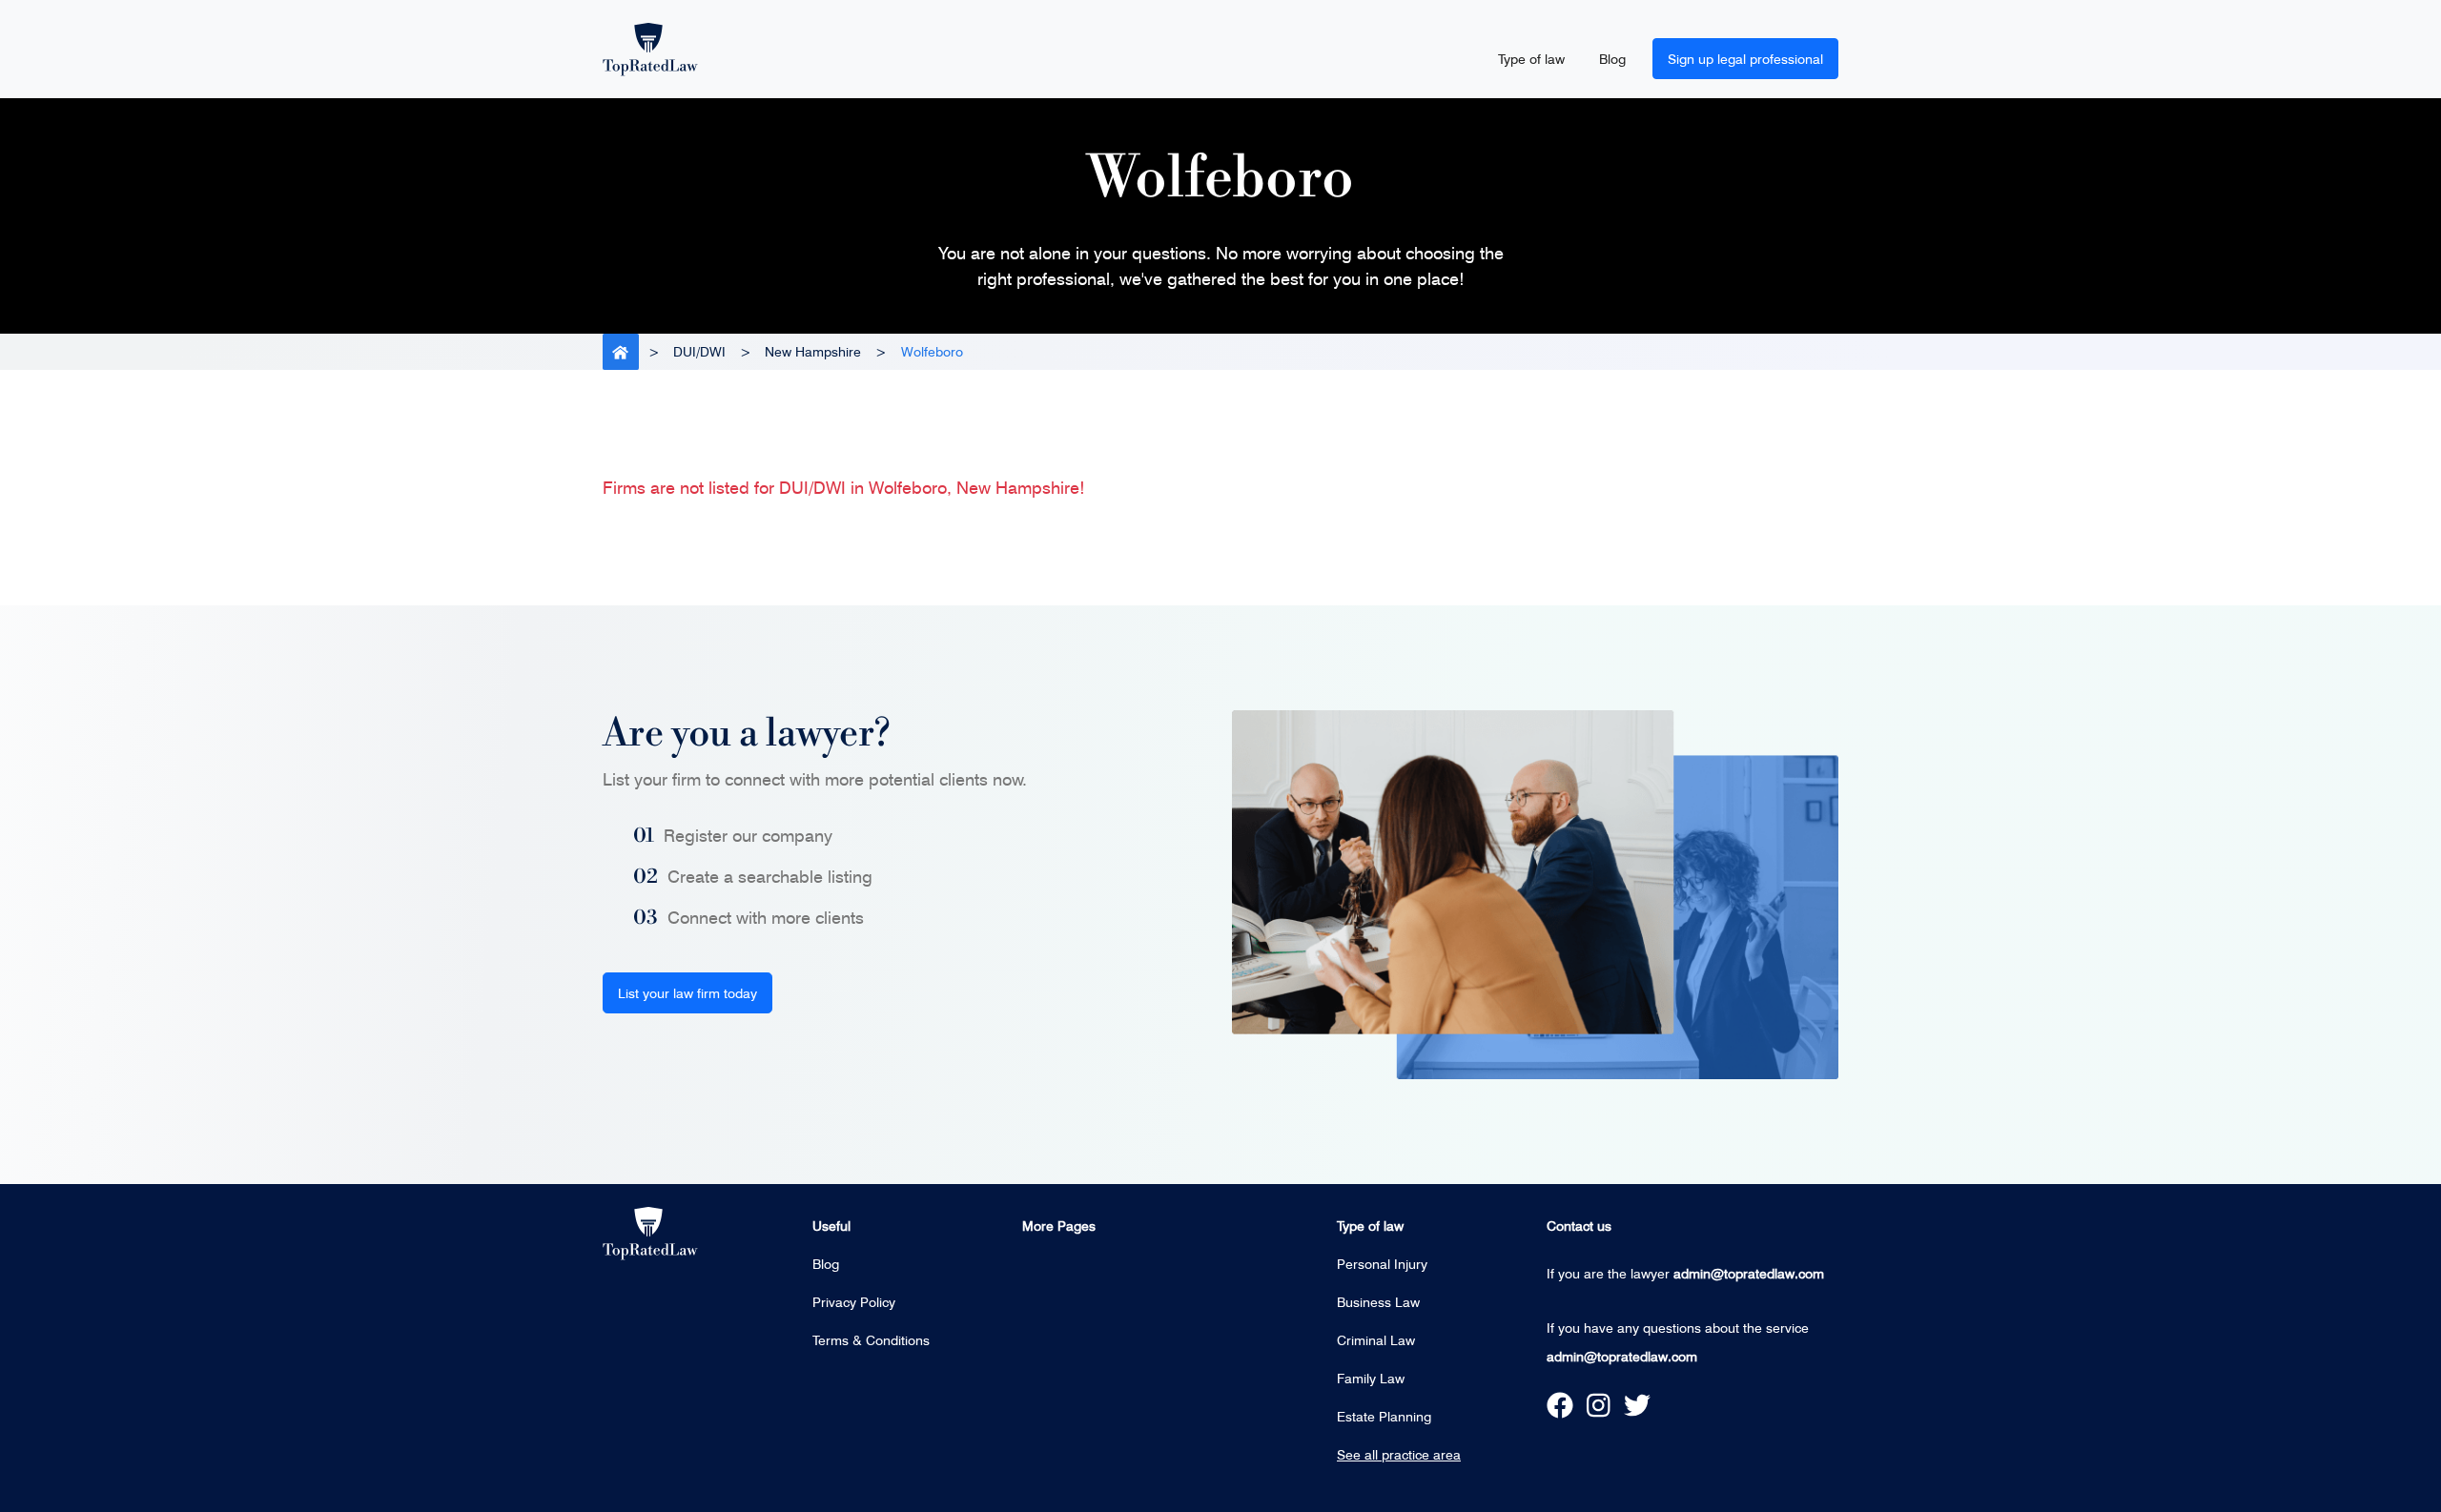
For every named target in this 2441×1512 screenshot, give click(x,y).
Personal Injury (1382, 1264)
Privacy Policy (854, 1302)
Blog (1612, 59)
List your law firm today (687, 993)
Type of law (1531, 59)
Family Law (1371, 1378)
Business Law (1378, 1302)
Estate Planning (1384, 1416)
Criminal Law (1376, 1340)
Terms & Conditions (871, 1340)
